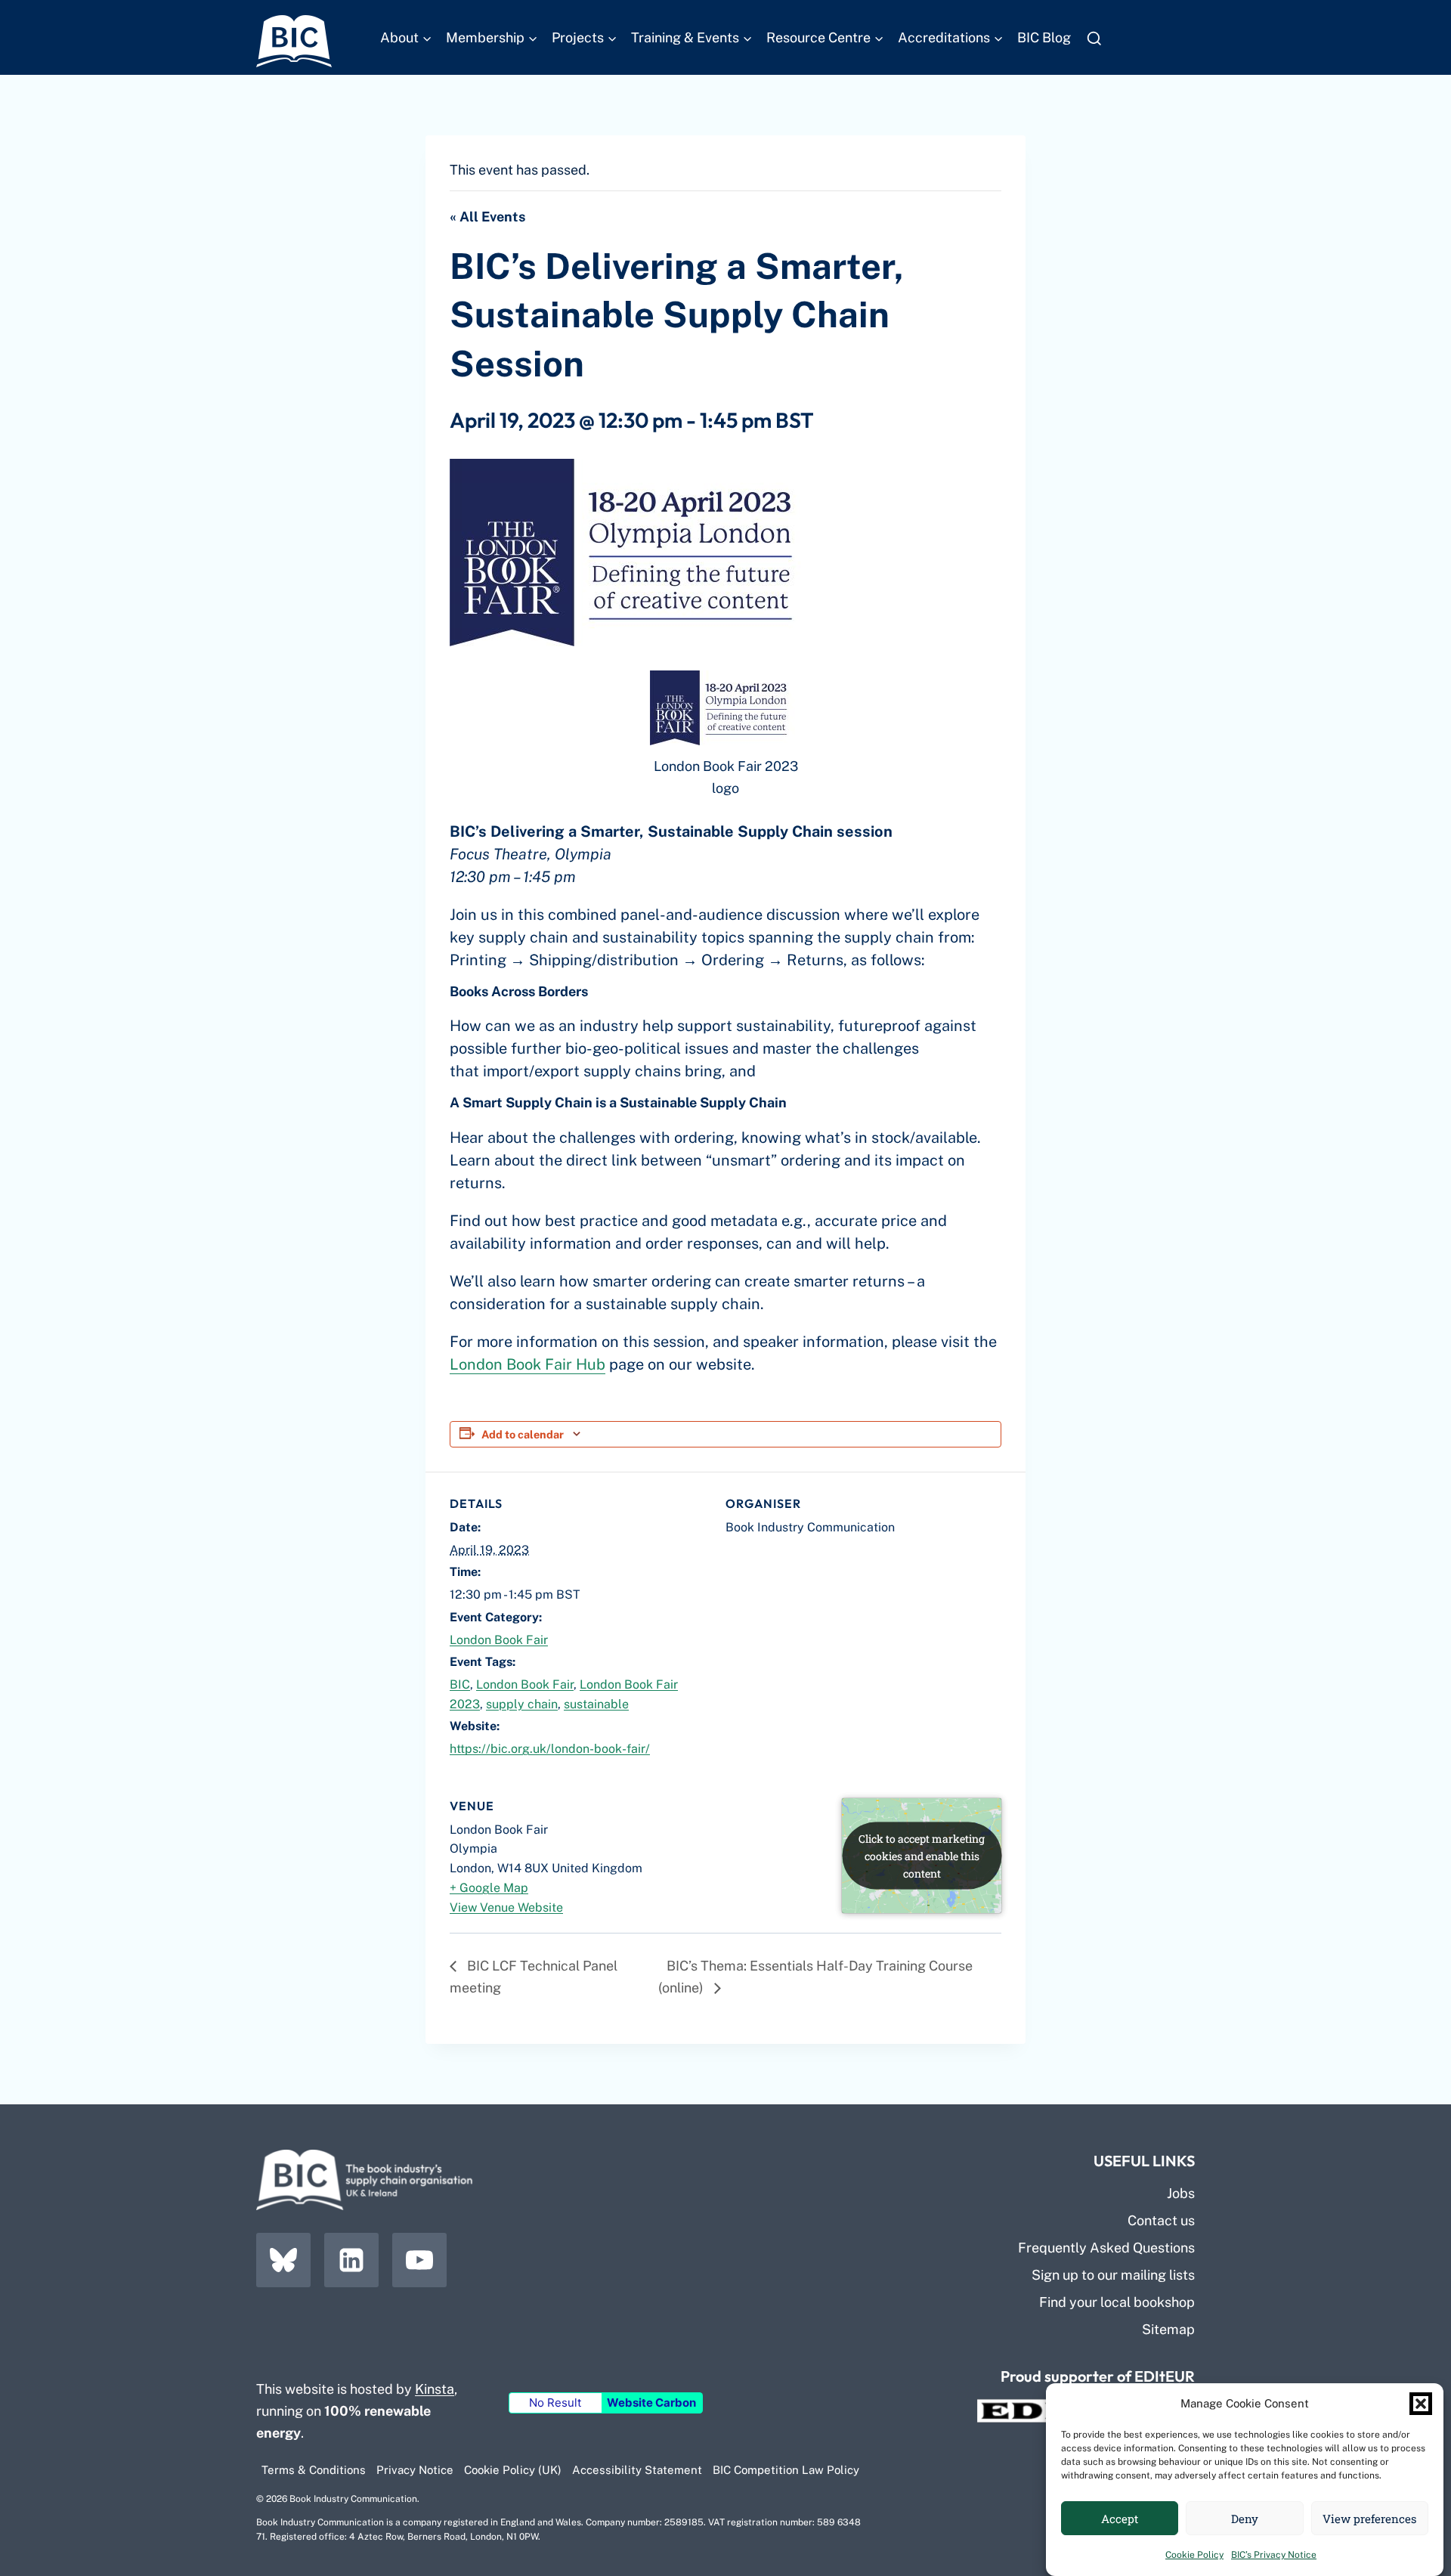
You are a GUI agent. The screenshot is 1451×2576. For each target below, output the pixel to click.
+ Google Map (489, 1888)
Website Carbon (651, 2403)
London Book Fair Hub (527, 1364)
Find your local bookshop (1117, 2302)
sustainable (596, 1704)
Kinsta (435, 2389)
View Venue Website (506, 1907)
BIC (460, 1684)
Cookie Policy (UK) (513, 2470)
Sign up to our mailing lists (1113, 2275)
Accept (1120, 2519)
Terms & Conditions (314, 2470)
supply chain (522, 1704)
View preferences (1369, 2519)
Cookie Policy (1194, 2555)
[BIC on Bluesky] (283, 2260)
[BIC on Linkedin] (351, 2260)
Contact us (1161, 2220)
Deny (1245, 2519)
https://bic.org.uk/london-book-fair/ (550, 1749)
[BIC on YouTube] (419, 2260)
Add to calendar (523, 1434)
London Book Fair (499, 1640)
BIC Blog (1044, 37)
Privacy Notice (415, 2470)
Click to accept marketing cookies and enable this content (922, 1855)
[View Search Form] (1094, 39)
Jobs (1181, 2193)
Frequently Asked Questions (1106, 2248)
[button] (1421, 2404)
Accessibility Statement (637, 2470)
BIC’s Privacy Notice (1274, 2555)
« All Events (487, 217)
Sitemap (1168, 2329)
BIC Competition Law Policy (786, 2470)
